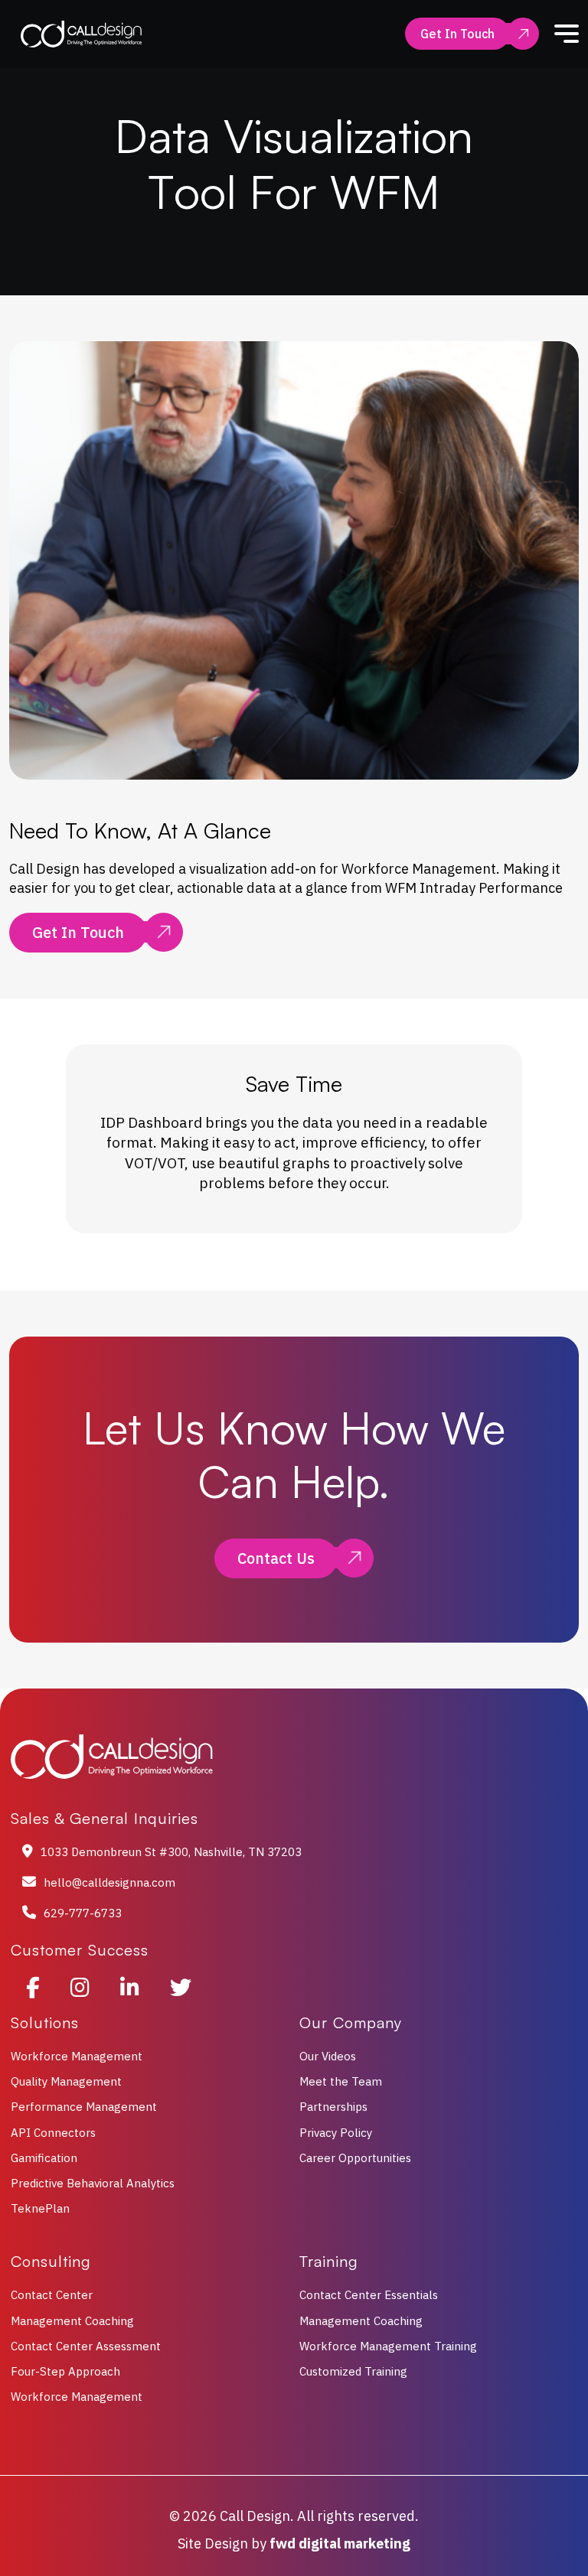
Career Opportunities (355, 2158)
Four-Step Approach (65, 2371)
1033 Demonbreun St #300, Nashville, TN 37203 (171, 1852)
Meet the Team (341, 2081)
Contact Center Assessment (86, 2346)
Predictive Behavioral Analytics (93, 2183)
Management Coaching (72, 2321)
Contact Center (52, 2295)
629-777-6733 (83, 1913)
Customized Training (353, 2371)
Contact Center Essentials (369, 2295)
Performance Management (84, 2107)
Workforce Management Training (388, 2346)
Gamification (44, 2158)
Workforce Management (77, 2056)
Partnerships (333, 2107)
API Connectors (53, 2133)
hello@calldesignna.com (109, 1882)
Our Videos (328, 2056)
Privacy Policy (336, 2133)
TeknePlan (40, 2208)
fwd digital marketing (340, 2543)
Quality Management (66, 2081)
